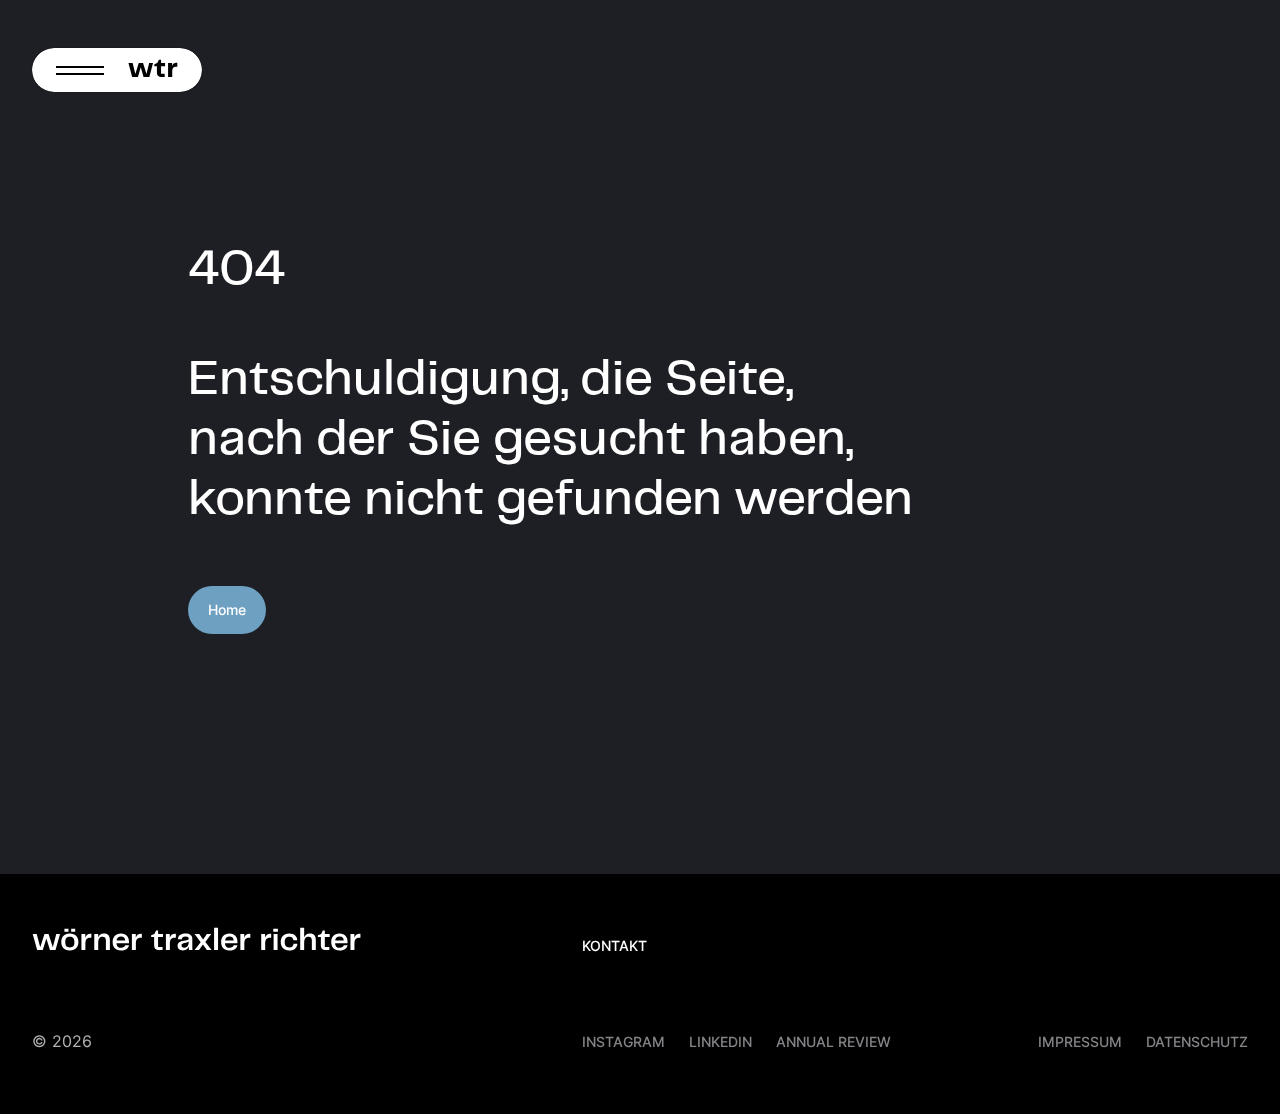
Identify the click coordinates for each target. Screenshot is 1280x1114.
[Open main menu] (74, 70)
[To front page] (159, 70)
